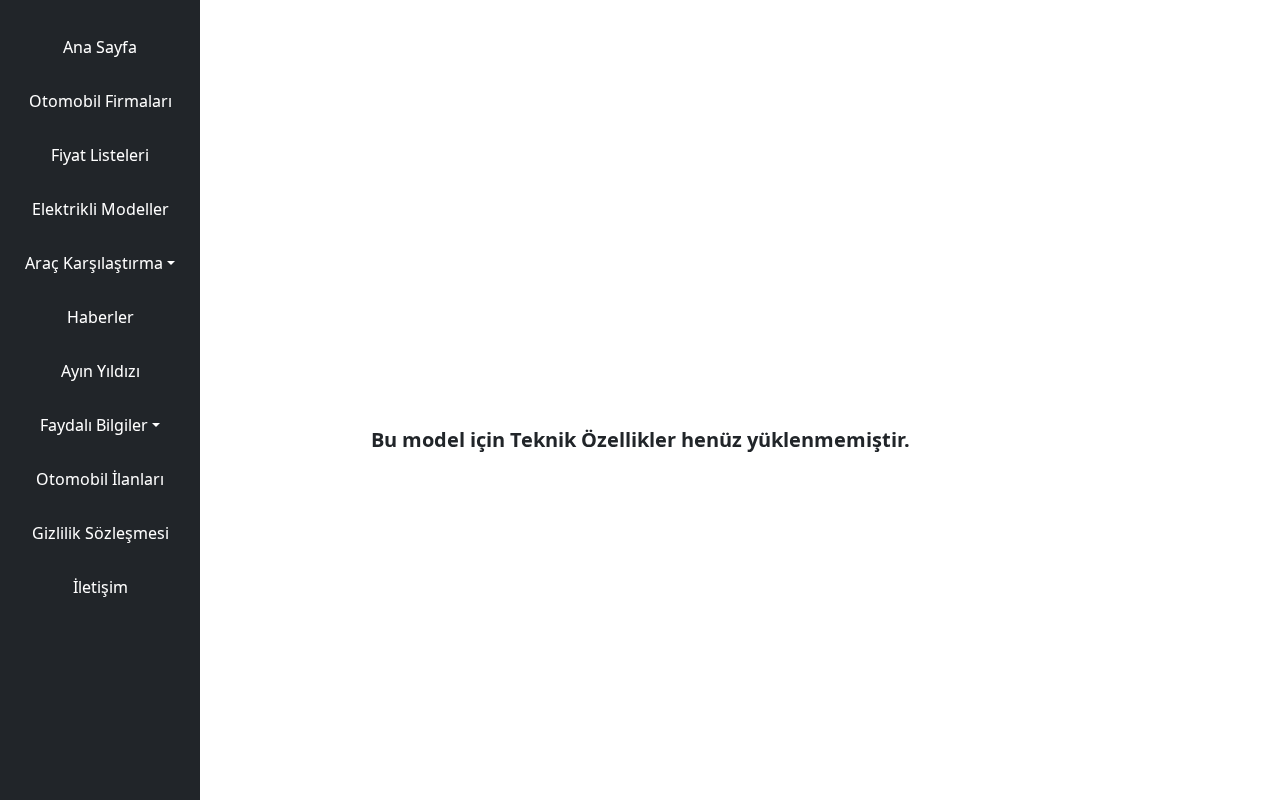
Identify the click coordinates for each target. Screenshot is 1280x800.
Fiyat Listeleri (100, 155)
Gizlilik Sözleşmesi (100, 533)
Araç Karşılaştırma (94, 263)
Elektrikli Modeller (100, 209)
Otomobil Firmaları (100, 101)
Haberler (100, 317)
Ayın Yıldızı (100, 371)
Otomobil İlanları (100, 479)
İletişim (100, 587)
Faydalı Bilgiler (94, 425)
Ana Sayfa (100, 47)
